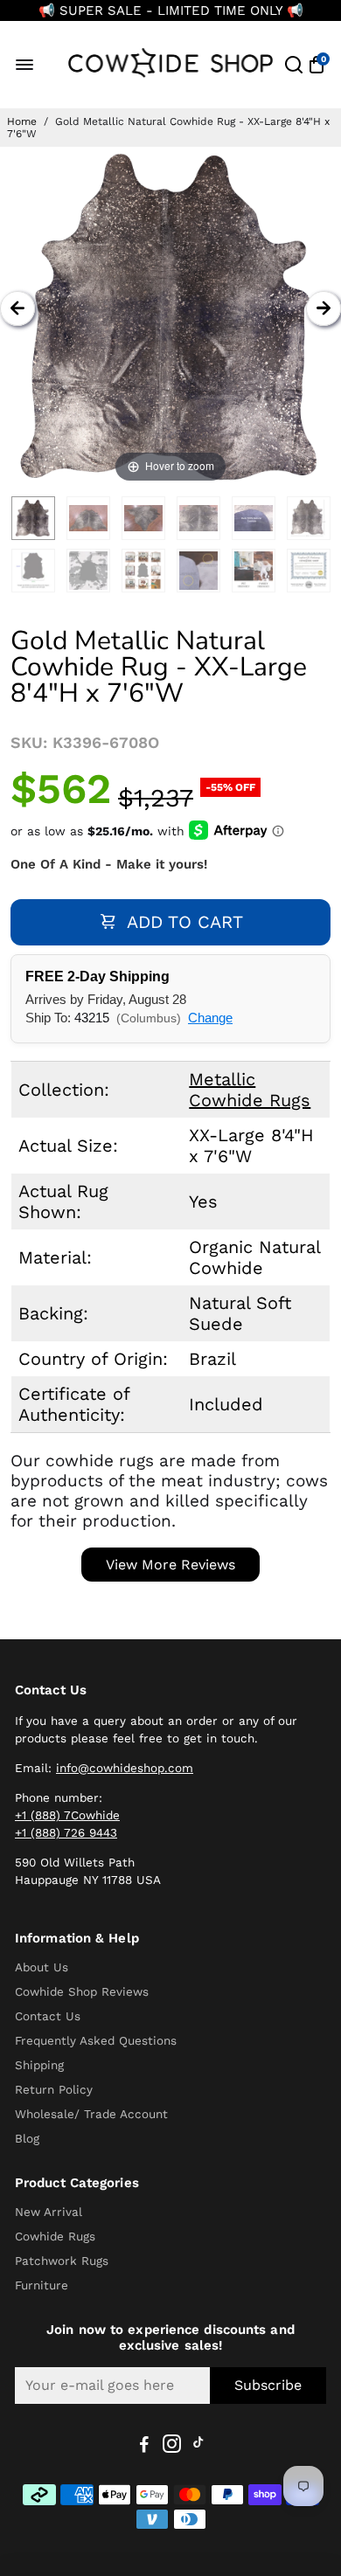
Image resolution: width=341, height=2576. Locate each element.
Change (210, 1018)
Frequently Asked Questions (96, 2040)
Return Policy (54, 2089)
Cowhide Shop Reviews (82, 1991)
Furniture (42, 2285)
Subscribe (268, 2385)
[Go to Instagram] (172, 2447)
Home (22, 121)
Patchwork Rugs (62, 2261)
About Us (42, 1967)
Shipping (39, 2065)
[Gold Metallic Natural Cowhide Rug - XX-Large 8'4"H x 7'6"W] (33, 518)
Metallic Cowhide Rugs (250, 1090)
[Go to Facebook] (144, 2447)
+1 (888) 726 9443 (66, 1832)
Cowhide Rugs (55, 2236)
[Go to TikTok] (198, 2447)
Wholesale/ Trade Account (91, 2114)
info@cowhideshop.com (125, 1768)
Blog (27, 2138)
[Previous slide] (17, 308)
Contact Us (48, 2016)
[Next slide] (324, 308)
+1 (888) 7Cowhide (67, 1815)
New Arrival (49, 2212)
